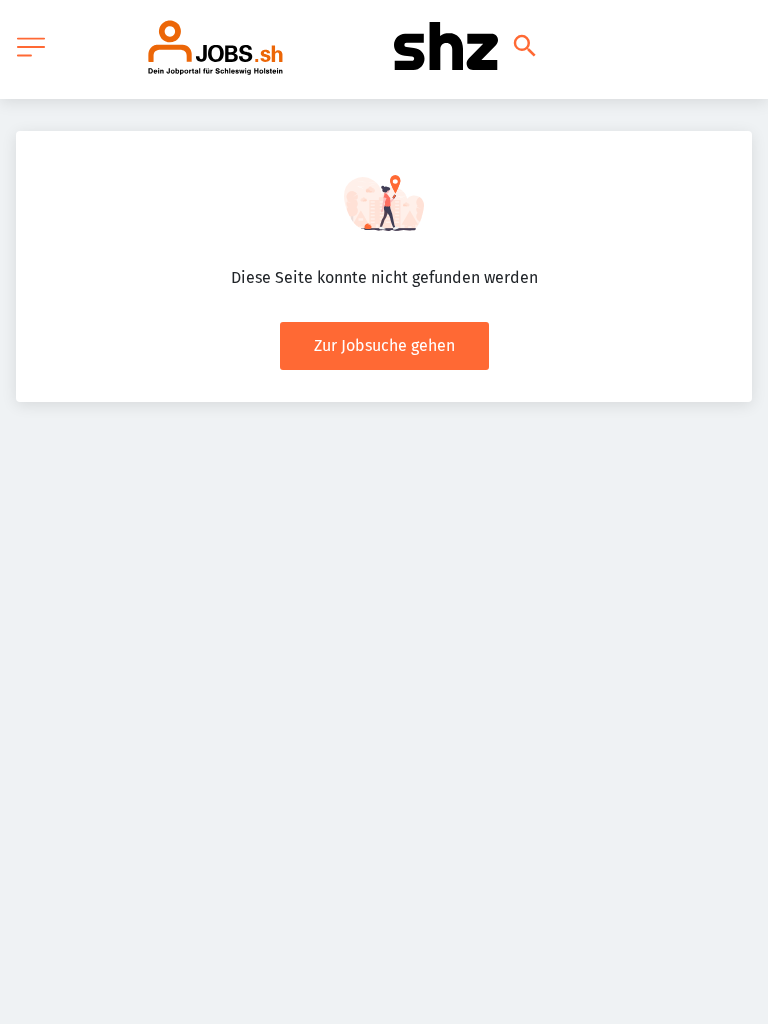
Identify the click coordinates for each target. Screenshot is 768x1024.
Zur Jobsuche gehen (384, 345)
